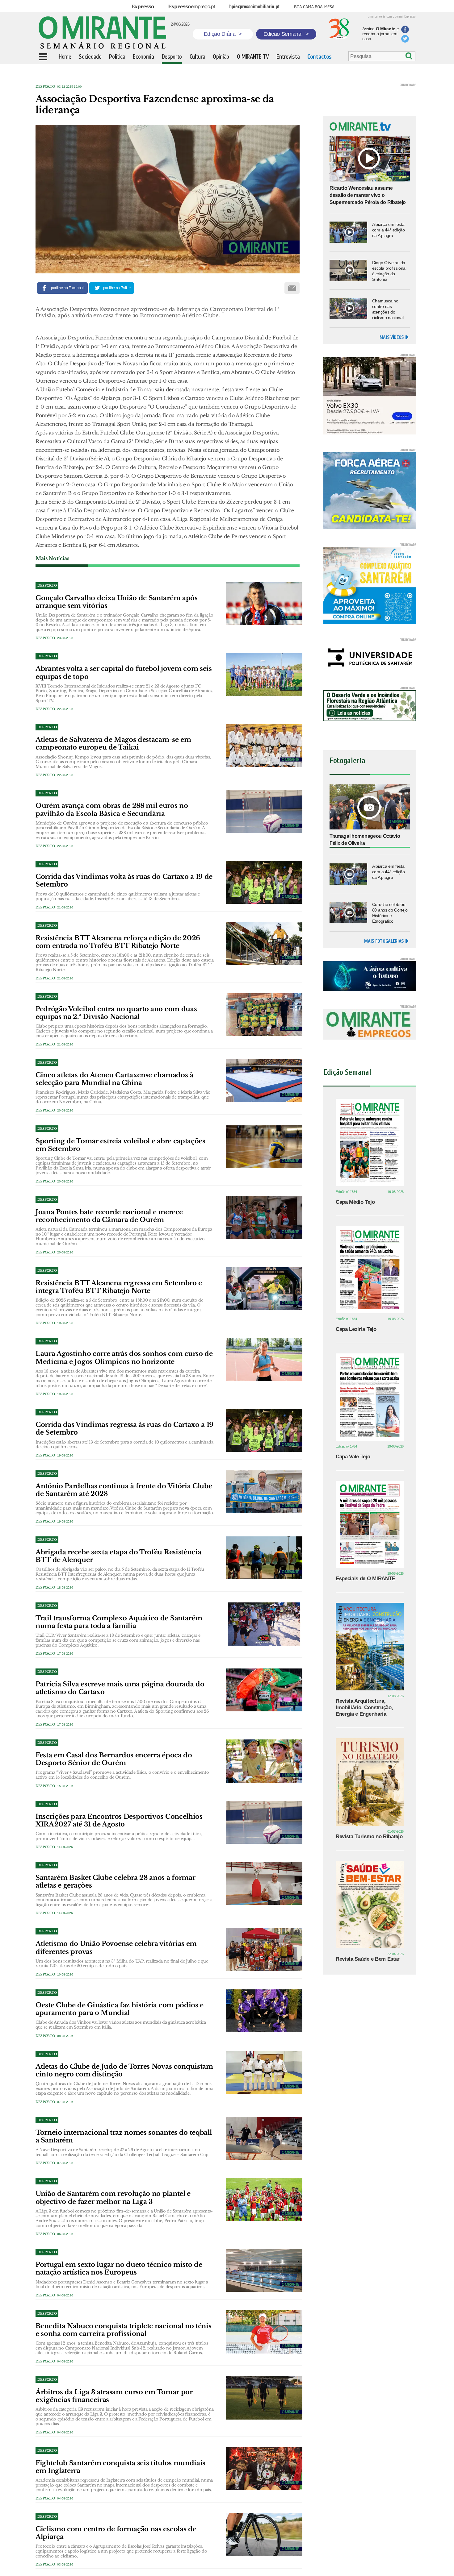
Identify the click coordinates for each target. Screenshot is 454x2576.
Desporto (45, 87)
